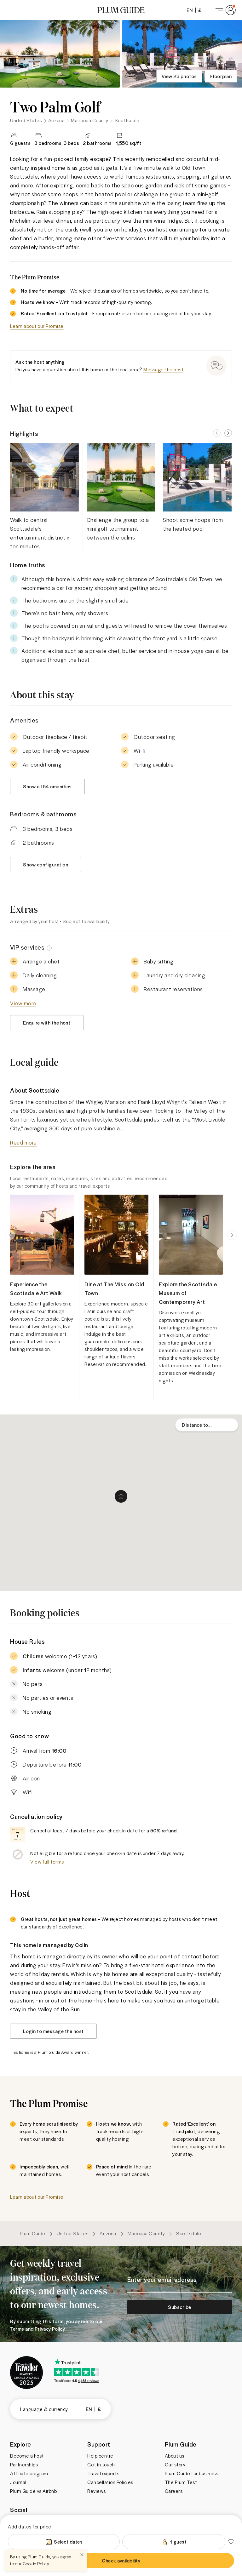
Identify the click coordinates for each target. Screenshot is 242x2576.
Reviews (97, 2491)
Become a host (27, 2456)
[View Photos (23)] (60, 54)
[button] (121, 10)
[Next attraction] (232, 1235)
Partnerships (24, 2465)
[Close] (82, 2555)
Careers (174, 2491)
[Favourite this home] (231, 2542)
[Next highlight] (228, 433)
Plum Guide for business (192, 2473)
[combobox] (207, 1425)
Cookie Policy (36, 2564)
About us (175, 2456)
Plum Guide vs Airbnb (33, 2491)
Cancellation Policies (110, 2482)
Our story (175, 2465)
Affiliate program (29, 2473)
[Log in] (224, 10)
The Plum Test (181, 2482)
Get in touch (101, 2465)
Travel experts (103, 2473)
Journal (18, 2482)
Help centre (100, 2456)
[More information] (49, 947)
